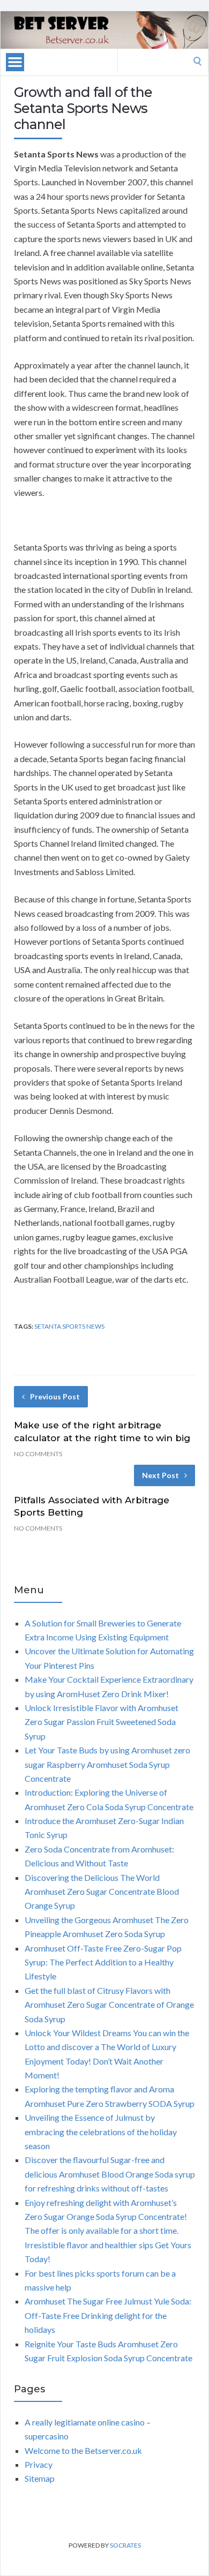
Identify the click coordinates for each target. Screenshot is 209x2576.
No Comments (38, 1454)
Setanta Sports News (69, 1326)
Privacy (39, 2464)
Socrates (125, 2545)
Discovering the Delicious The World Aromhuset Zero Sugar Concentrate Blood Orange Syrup (102, 1892)
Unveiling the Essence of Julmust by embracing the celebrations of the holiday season (101, 2131)
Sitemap (40, 2478)
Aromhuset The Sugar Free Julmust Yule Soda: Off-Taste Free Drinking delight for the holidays (108, 2315)
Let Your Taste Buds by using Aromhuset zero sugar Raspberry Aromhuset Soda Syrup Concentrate (107, 1764)
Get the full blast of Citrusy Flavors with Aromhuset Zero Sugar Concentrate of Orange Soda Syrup (109, 2005)
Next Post (161, 1475)
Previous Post (55, 1396)
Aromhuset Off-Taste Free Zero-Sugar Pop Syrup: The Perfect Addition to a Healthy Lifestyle (103, 1962)
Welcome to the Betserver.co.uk (83, 2450)
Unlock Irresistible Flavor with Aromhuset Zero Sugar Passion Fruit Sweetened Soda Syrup (102, 1722)
